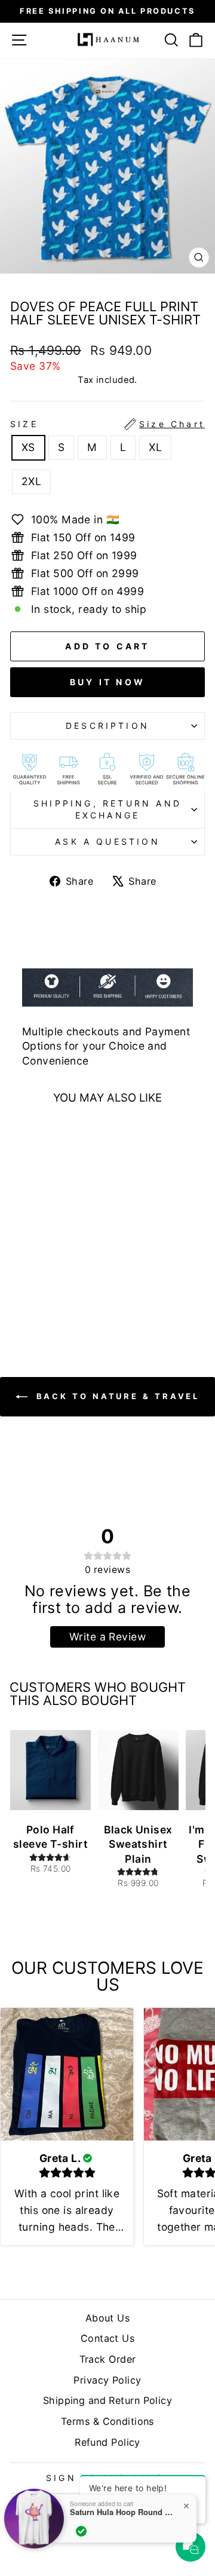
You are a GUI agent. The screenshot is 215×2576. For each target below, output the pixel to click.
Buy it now (107, 682)
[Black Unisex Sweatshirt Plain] (138, 1770)
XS (28, 447)
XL (155, 447)
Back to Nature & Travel (116, 1396)
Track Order (108, 2359)
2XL (31, 481)
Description (107, 726)
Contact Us (107, 2338)
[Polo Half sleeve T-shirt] (50, 1770)
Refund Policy (107, 2442)
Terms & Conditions (107, 2421)
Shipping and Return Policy (107, 2400)
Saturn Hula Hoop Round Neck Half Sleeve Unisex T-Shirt (124, 2512)
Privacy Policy (107, 2380)
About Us (108, 2318)
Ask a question (107, 841)
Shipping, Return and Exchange (107, 809)
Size (107, 424)
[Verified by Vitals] (81, 2531)
